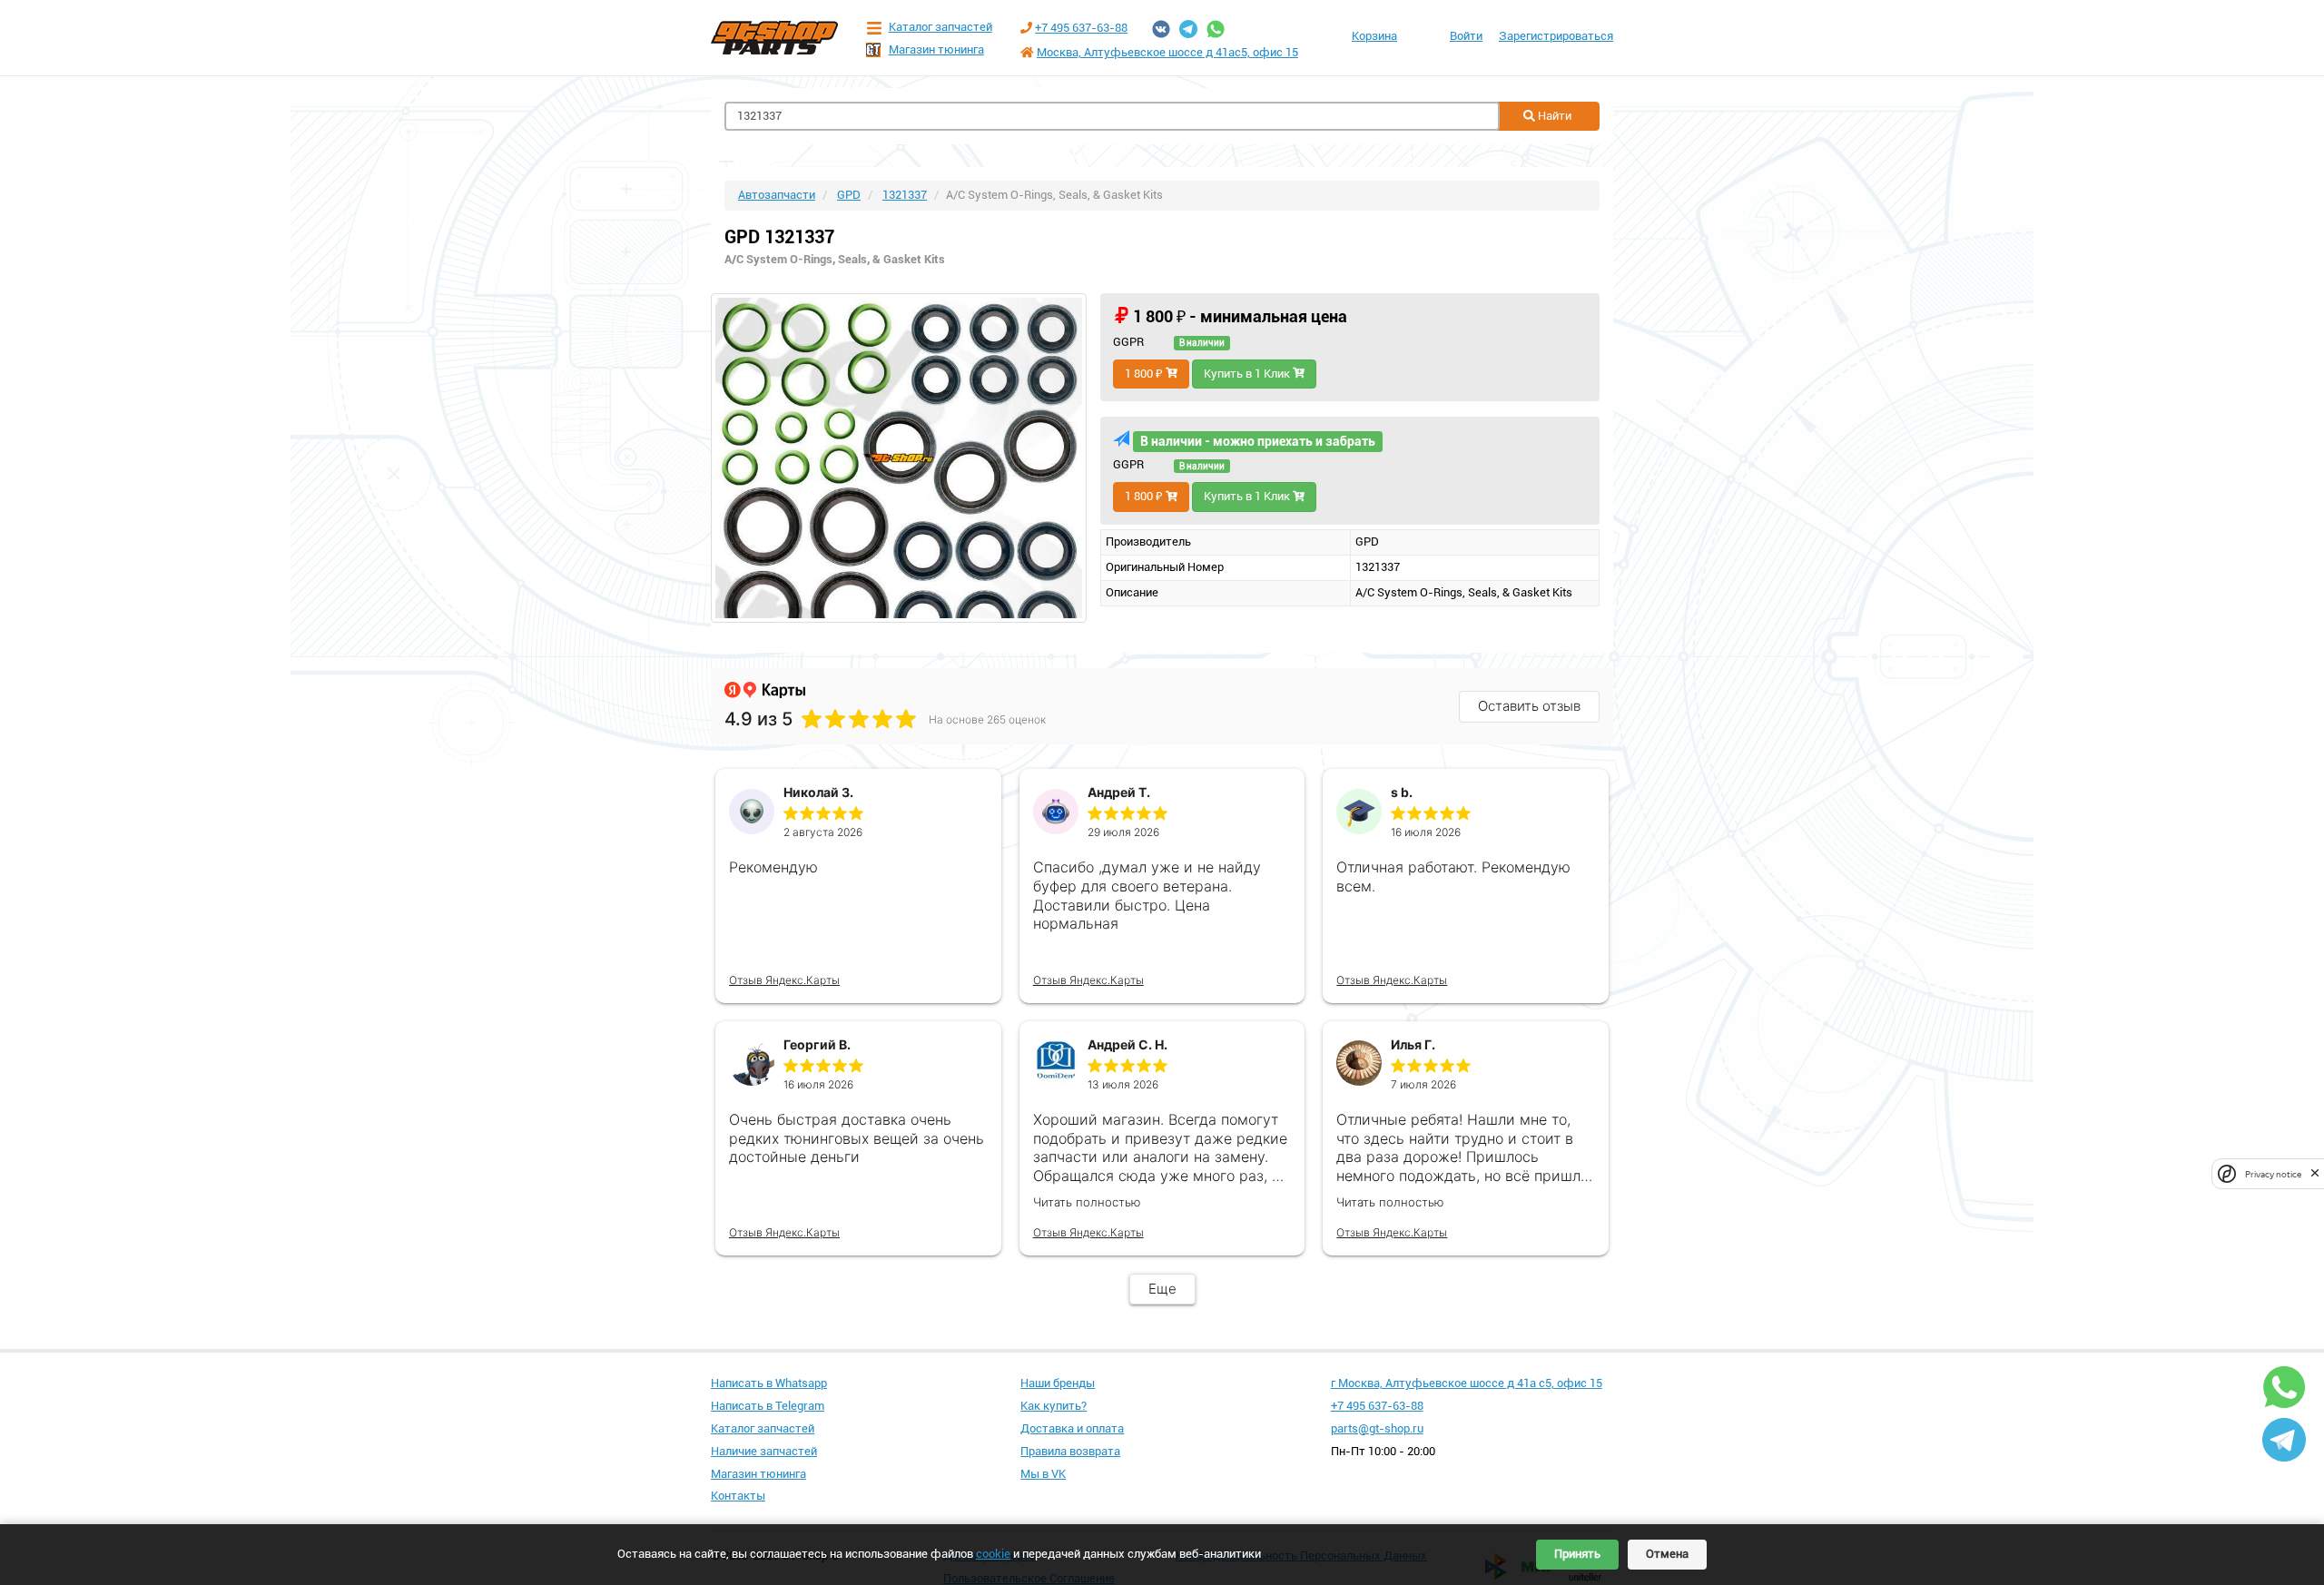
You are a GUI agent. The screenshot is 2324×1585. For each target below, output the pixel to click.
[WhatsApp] (1216, 29)
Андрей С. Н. (1128, 1044)
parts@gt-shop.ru (1377, 1428)
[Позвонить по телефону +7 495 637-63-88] (1026, 28)
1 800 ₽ (1145, 374)
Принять (1577, 1554)
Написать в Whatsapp (769, 1383)
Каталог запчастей (940, 27)
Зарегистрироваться (1556, 36)
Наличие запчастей (764, 1451)
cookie (993, 1554)
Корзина (1374, 36)
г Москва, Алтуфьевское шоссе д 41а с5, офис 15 (1467, 1383)
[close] (2315, 1173)
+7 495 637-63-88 (1081, 28)
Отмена (1667, 1554)
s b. (1402, 792)
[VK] (1161, 29)
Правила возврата (1070, 1451)
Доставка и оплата (1072, 1428)
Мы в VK (1043, 1474)
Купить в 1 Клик (1248, 374)
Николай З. (818, 792)
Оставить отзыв (1529, 706)
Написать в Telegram (768, 1406)
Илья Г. (1413, 1044)
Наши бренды (1058, 1383)
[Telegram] (1188, 29)
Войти (1466, 36)
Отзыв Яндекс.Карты (784, 980)
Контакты (738, 1496)
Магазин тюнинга (936, 49)
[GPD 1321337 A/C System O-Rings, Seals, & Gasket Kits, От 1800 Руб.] (899, 458)
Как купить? (1054, 1406)
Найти (1553, 116)
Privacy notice (2273, 1173)
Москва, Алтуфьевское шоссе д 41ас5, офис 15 (1167, 52)
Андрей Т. (1119, 792)
